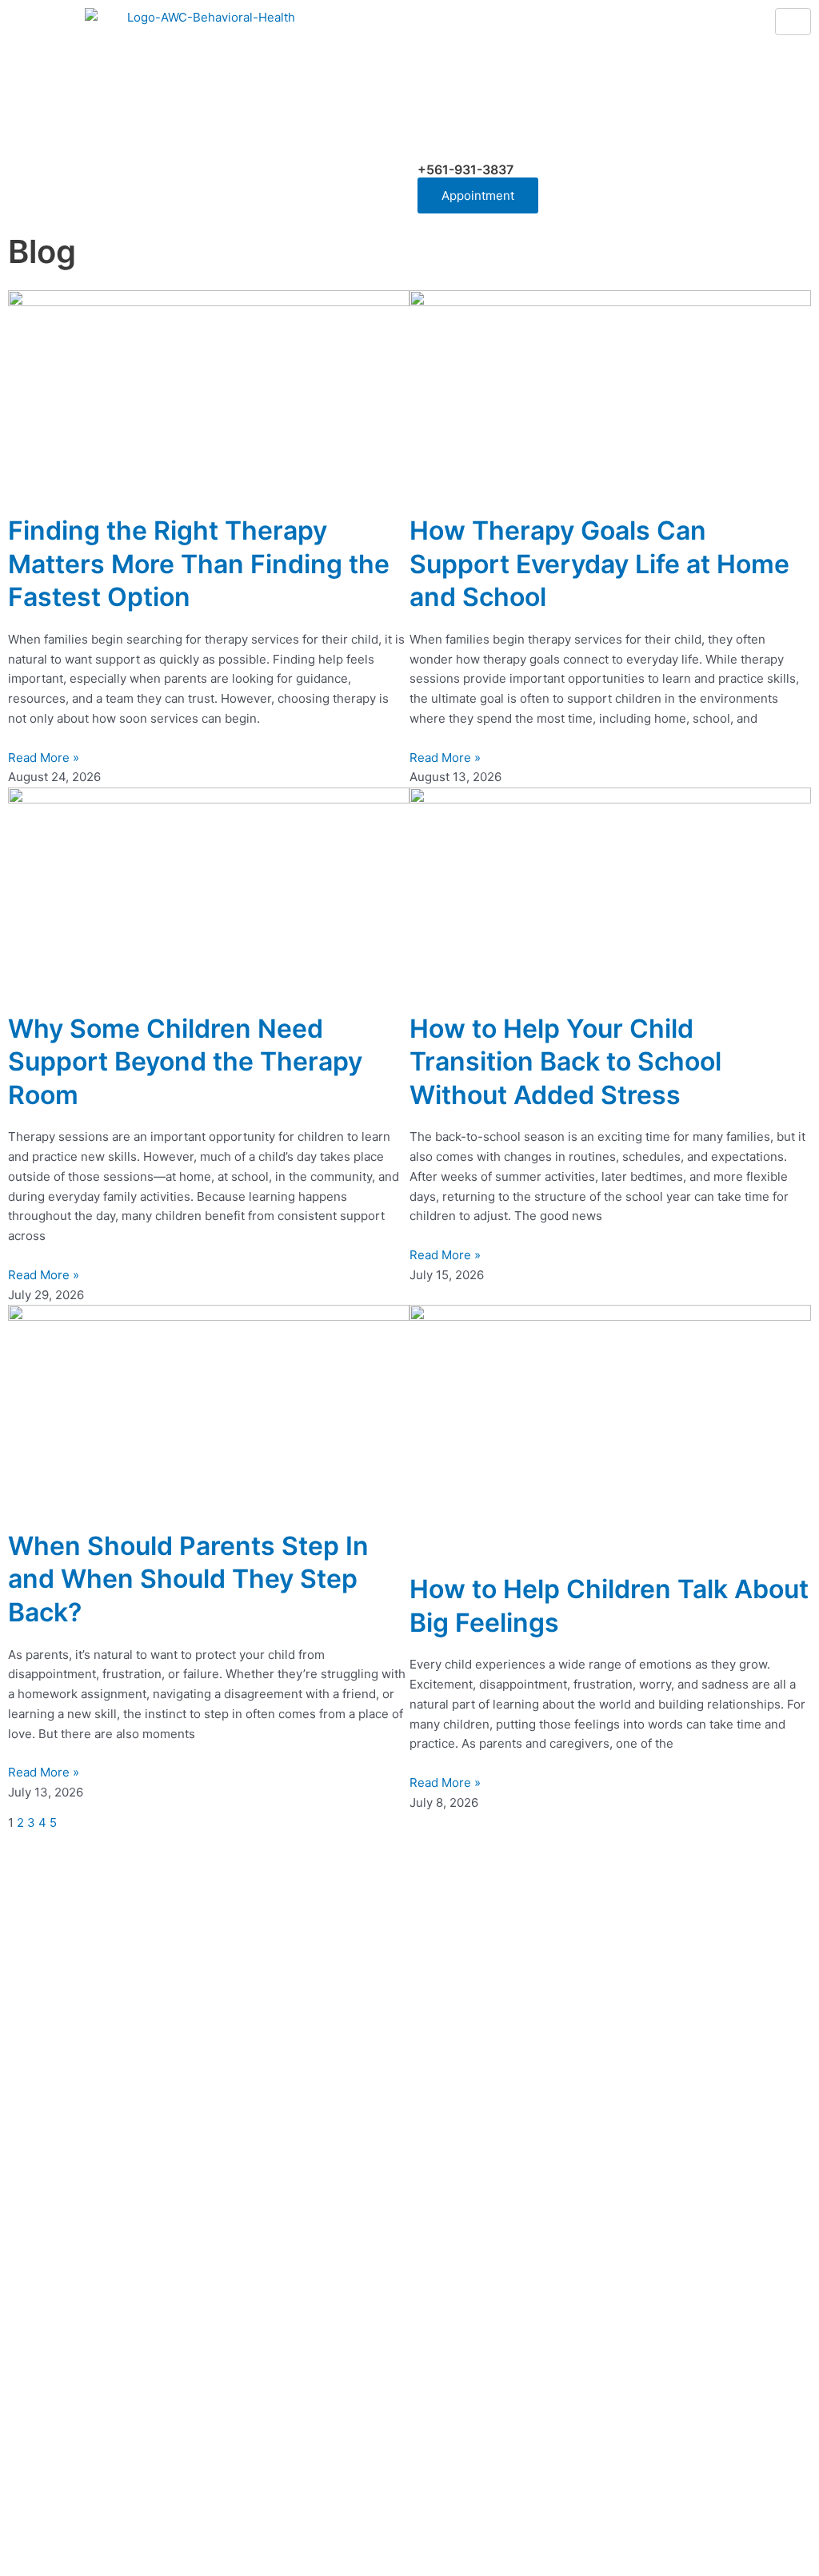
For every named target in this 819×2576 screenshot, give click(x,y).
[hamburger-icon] (793, 22)
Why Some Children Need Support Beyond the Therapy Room (185, 1062)
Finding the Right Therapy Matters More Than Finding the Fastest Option (199, 564)
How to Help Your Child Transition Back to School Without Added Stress (565, 1062)
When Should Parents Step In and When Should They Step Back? (188, 1579)
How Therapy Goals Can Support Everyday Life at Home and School (599, 564)
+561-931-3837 (465, 169)
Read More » (44, 758)
